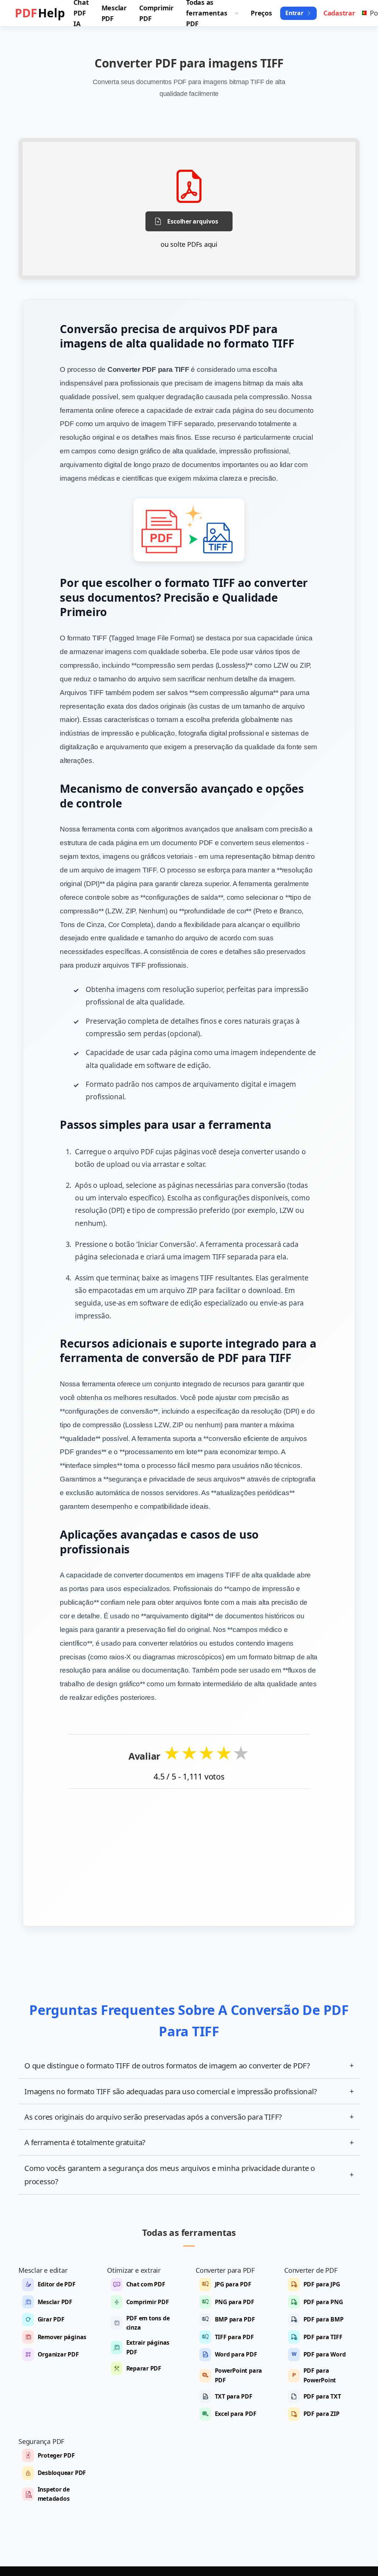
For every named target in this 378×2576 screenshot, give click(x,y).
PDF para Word (325, 2354)
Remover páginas (62, 2337)
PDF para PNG (323, 2302)
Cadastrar (339, 13)
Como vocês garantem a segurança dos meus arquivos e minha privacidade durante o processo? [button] (189, 2175)
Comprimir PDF (148, 2302)
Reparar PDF (144, 2368)
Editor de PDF (57, 2284)
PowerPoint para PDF (239, 2375)
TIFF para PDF (234, 2337)
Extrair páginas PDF (148, 2347)
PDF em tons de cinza (148, 2323)
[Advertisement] (189, 1852)
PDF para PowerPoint (320, 2375)
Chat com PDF (146, 2284)
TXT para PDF (234, 2396)
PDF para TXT (322, 2396)
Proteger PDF (56, 2455)
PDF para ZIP (322, 2414)
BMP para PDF (235, 2319)
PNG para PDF (235, 2302)
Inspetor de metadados (54, 2494)
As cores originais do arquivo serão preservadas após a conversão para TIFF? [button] (189, 2117)
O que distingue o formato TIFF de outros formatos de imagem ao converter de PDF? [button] (189, 2065)
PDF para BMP (324, 2319)
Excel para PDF (236, 2414)
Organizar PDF (58, 2354)
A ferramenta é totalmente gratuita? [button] (189, 2142)
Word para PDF (236, 2354)
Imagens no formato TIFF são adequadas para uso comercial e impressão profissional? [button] (189, 2091)
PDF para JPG (322, 2284)
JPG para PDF (233, 2284)
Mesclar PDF (55, 2302)
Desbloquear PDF (62, 2473)
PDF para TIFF (323, 2337)
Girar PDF (51, 2319)
